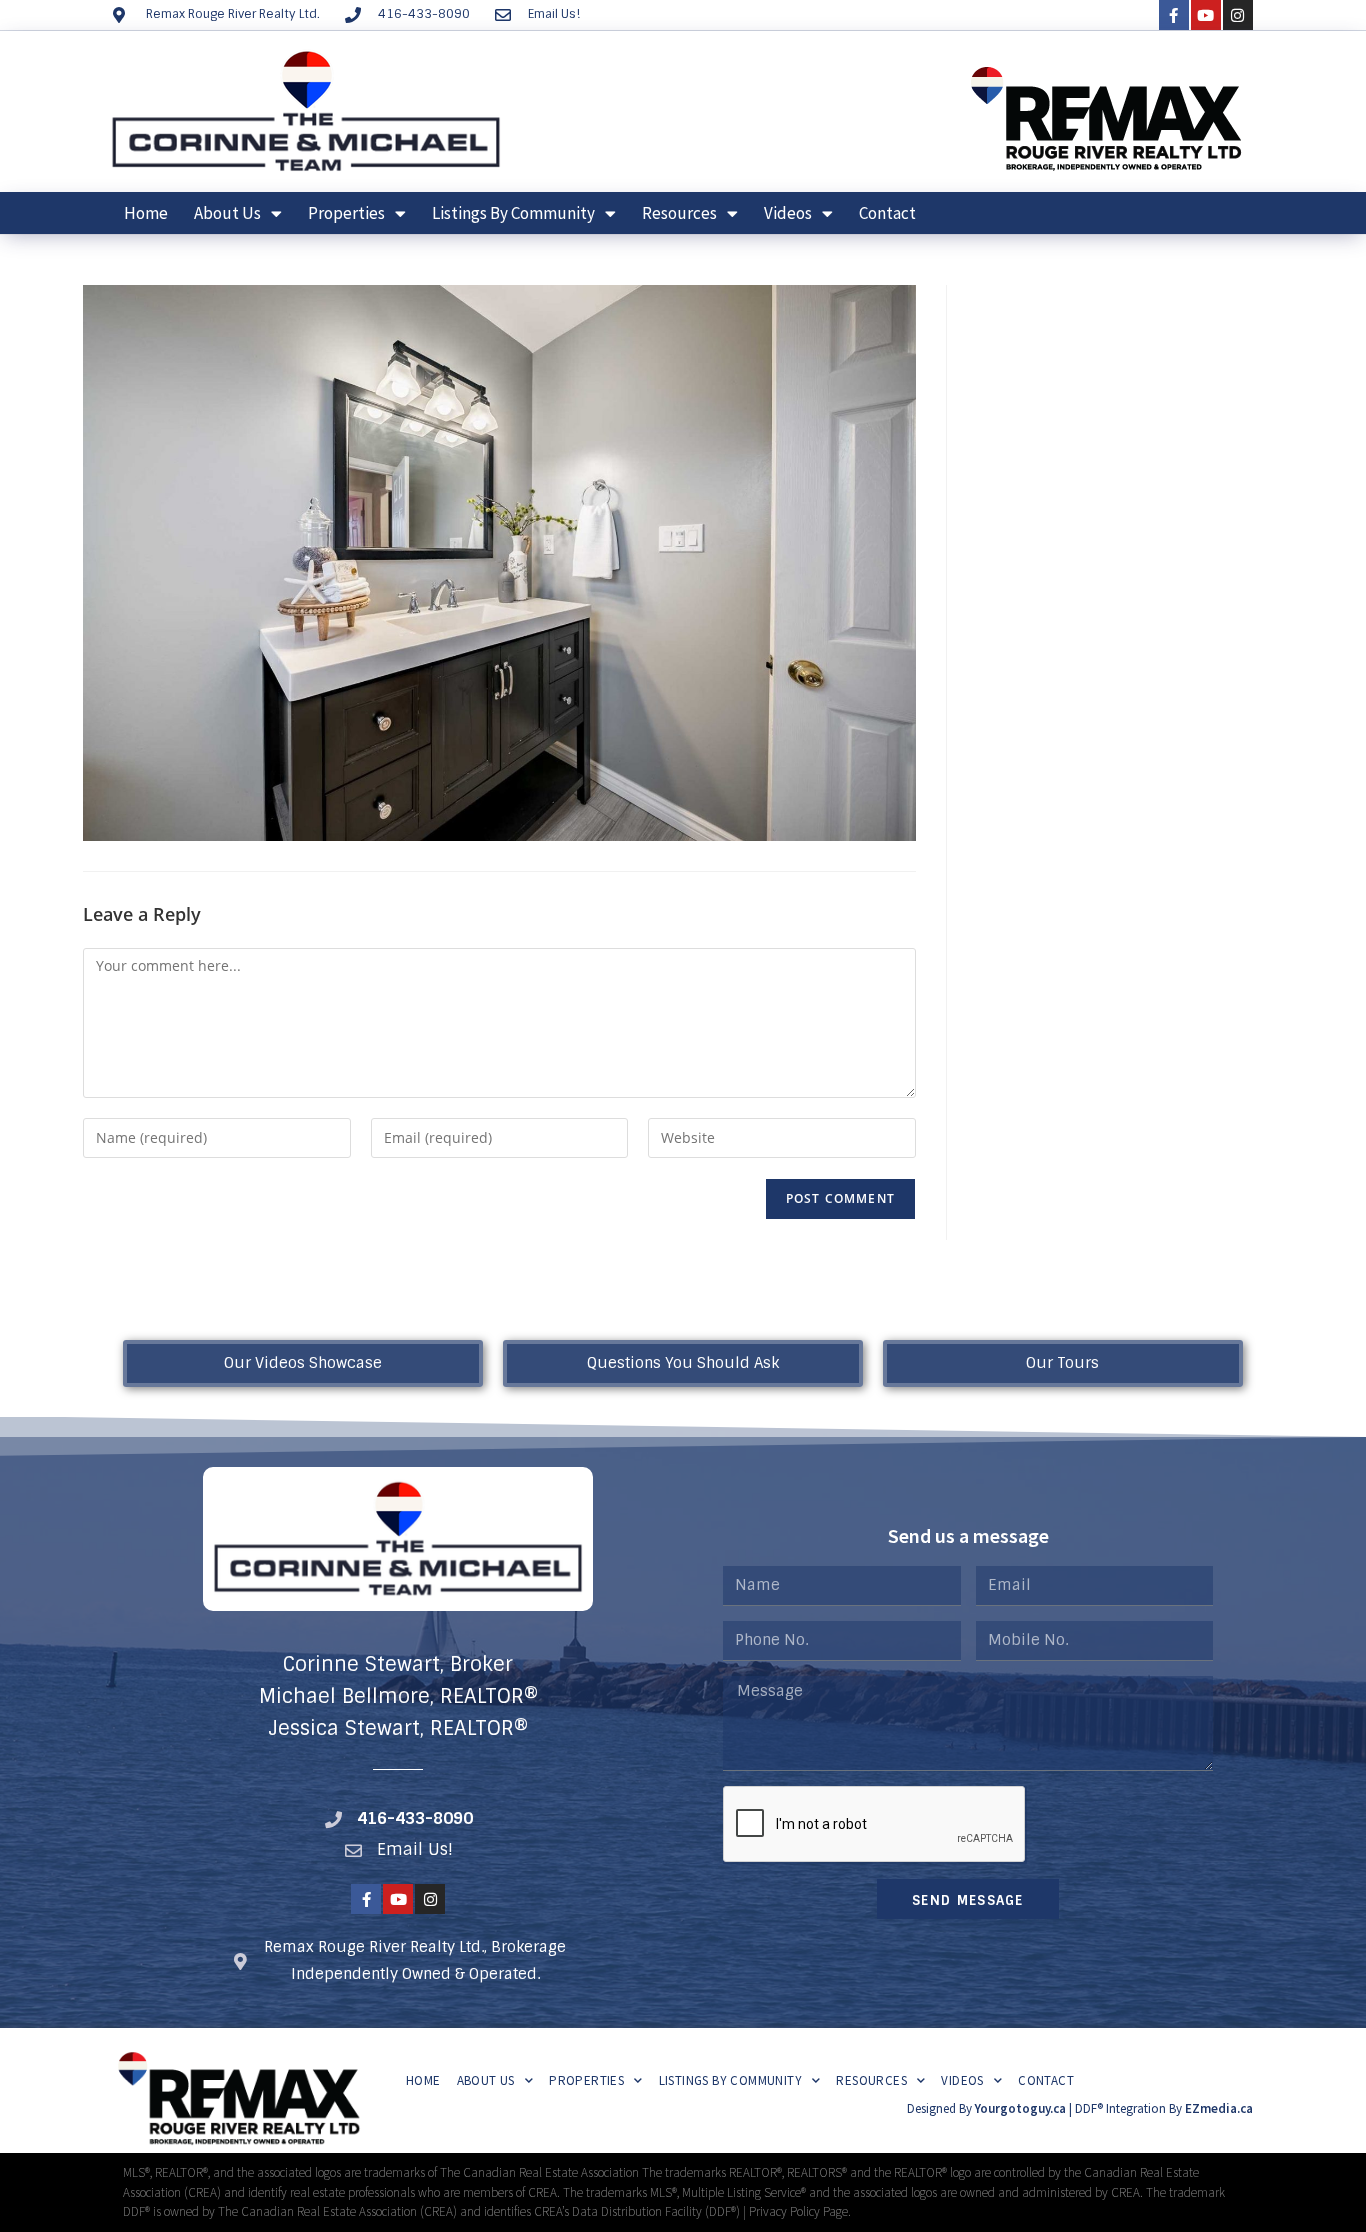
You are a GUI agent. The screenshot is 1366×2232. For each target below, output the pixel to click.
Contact (887, 213)
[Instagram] (1238, 15)
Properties (346, 213)
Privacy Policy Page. (800, 2211)
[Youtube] (1206, 15)
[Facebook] (1174, 15)
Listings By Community (513, 213)
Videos (788, 213)
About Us (227, 213)
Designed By (941, 2108)
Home (146, 213)
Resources (679, 213)
